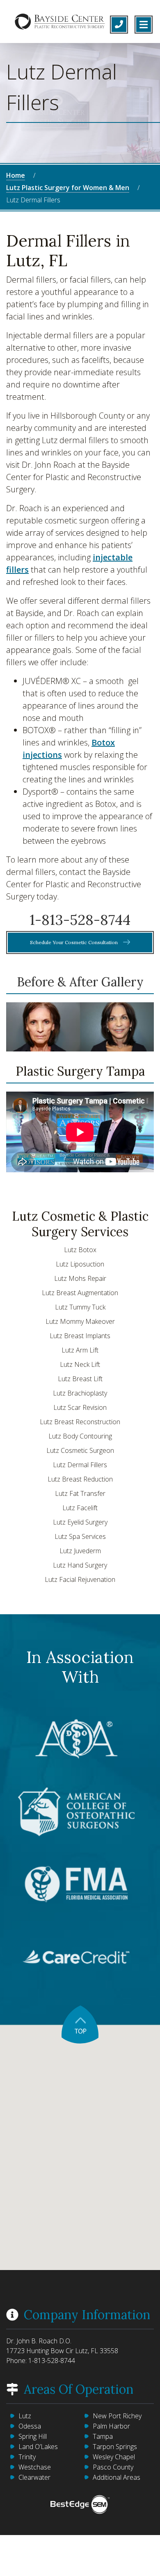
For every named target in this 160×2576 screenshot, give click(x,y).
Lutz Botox (80, 1250)
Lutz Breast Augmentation (80, 1293)
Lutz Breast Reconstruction (80, 1422)
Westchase (35, 2467)
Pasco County (113, 2467)
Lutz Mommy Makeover (80, 1321)
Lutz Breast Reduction (80, 1479)
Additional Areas (117, 2477)
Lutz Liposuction (80, 1264)
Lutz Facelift (80, 1508)
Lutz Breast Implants (80, 1336)
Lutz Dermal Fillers (80, 1465)
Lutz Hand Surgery (80, 1565)
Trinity (27, 2457)
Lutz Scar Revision (80, 1407)
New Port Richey (117, 2416)
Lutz (25, 2416)
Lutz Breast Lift (80, 1379)
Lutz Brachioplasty (80, 1393)
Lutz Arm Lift (80, 1350)
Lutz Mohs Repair (80, 1278)
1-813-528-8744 (80, 920)
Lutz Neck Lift (80, 1364)
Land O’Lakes (38, 2447)
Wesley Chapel (114, 2457)
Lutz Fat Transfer (80, 1493)
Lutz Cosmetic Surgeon (80, 1450)
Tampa (103, 2436)
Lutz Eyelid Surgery (80, 1522)
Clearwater (34, 2477)
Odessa (30, 2426)
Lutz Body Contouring (80, 1436)
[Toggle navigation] (144, 25)
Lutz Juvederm (80, 1551)
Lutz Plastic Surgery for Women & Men (68, 188)
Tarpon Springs (115, 2447)
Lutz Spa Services (80, 1536)
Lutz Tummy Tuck (80, 1307)
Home (16, 175)
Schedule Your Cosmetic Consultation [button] (74, 942)
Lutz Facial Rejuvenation (80, 1579)
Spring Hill (33, 2436)
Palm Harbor (111, 2426)
